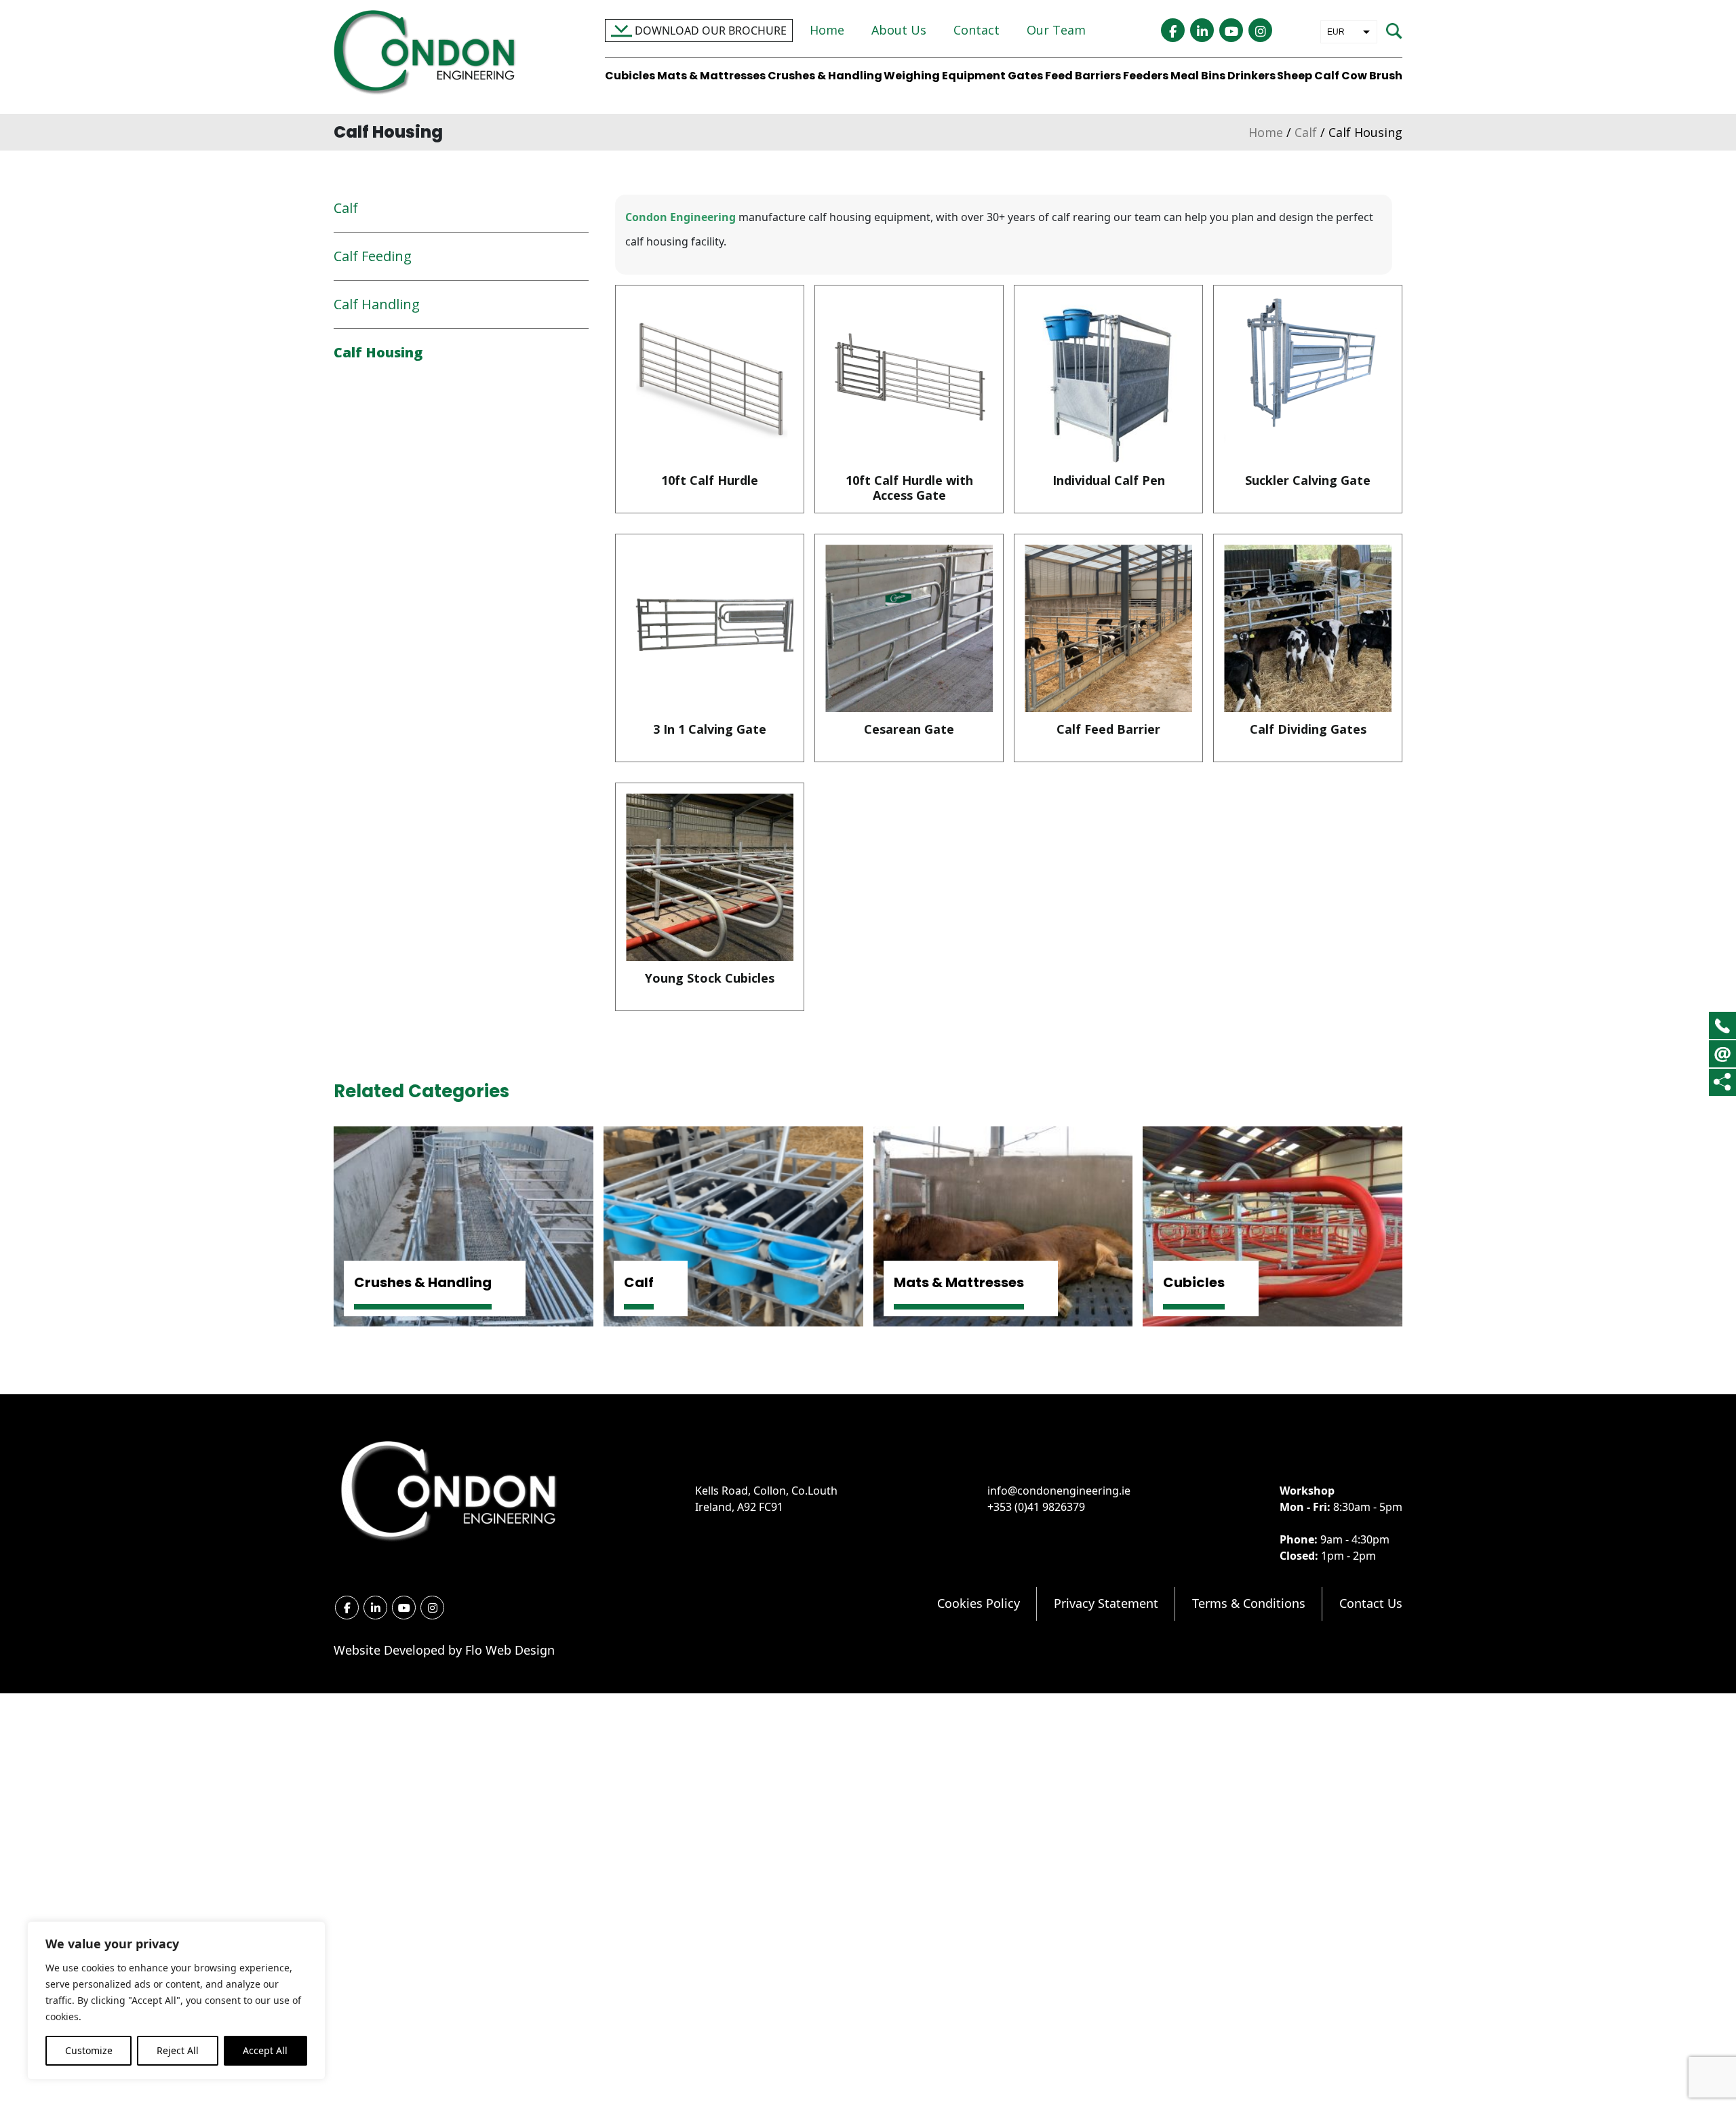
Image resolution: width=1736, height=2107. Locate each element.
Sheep (1295, 76)
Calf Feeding (373, 256)
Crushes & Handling (825, 76)
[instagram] (1260, 30)
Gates (1025, 76)
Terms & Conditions (1249, 1603)
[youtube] (1231, 30)
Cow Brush (1372, 76)
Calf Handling (377, 304)
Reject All (178, 2050)
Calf (1327, 76)
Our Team (1056, 30)
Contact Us (1371, 1603)
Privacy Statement (1106, 1603)
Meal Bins (1198, 76)
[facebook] (1173, 30)
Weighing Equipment (945, 76)
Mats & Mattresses (711, 76)
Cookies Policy (979, 1603)
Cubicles (630, 76)
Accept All (265, 2050)
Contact (976, 30)
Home (827, 30)
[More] (1722, 1082)
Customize (89, 2050)
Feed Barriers (1083, 76)
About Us (899, 30)
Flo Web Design (510, 1650)
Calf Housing (378, 352)
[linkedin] (1202, 30)
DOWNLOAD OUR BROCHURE (709, 31)
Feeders (1146, 76)
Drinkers (1251, 76)
